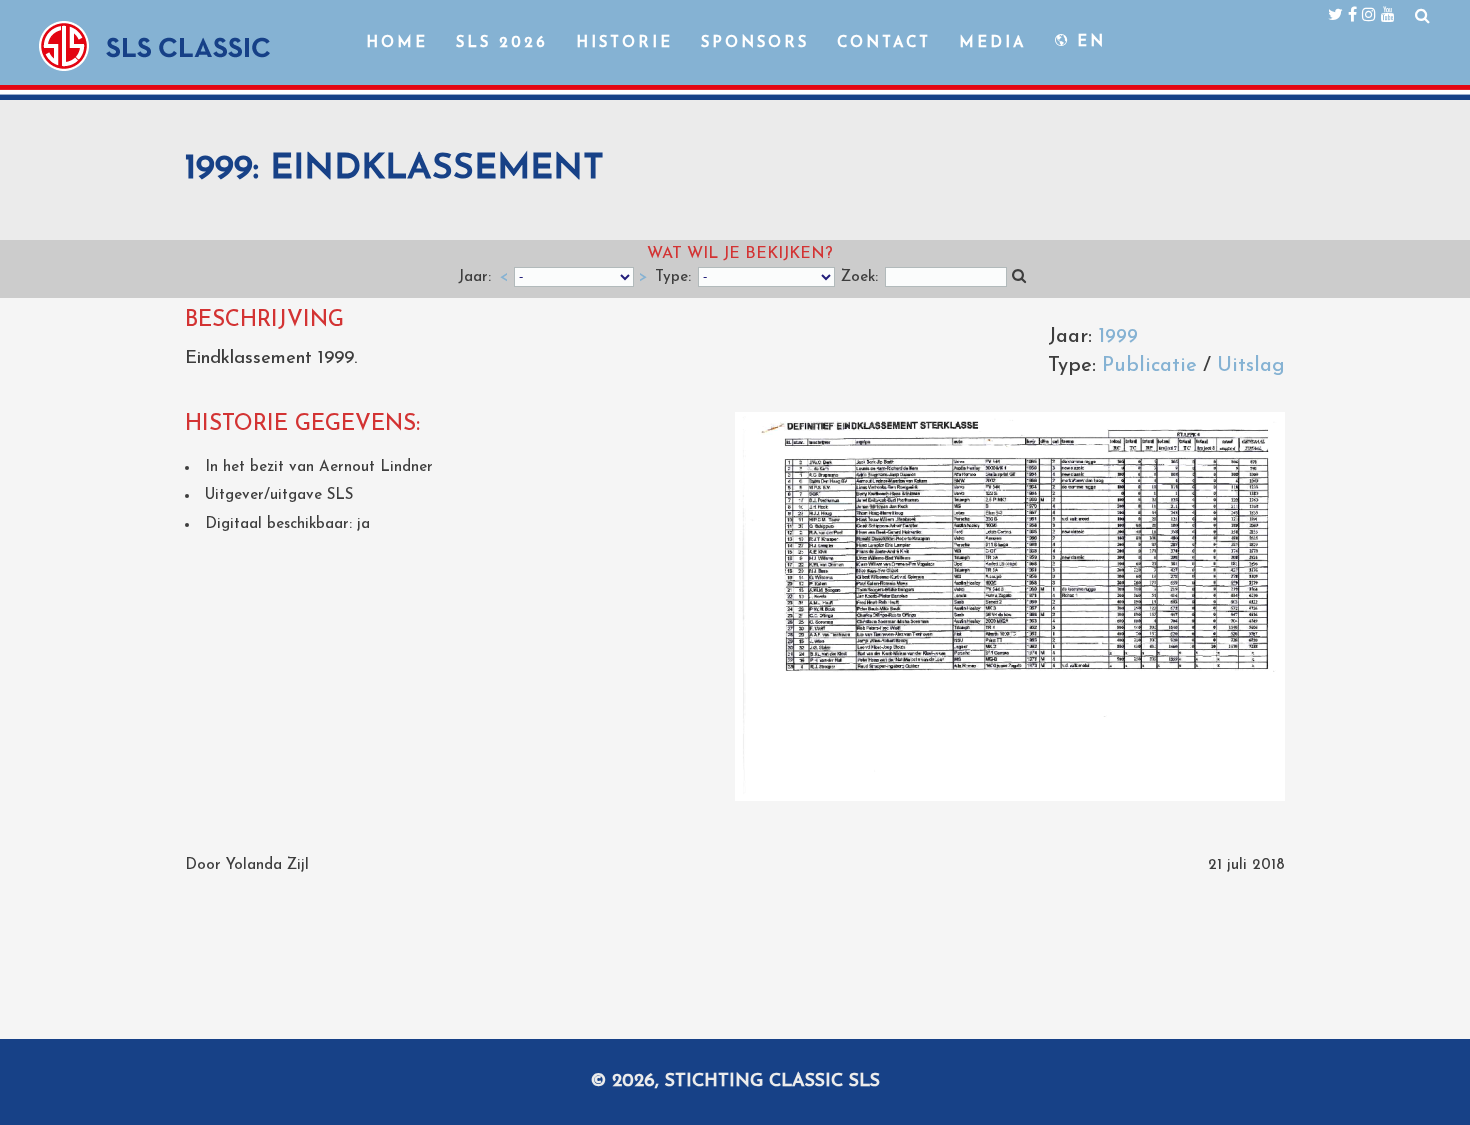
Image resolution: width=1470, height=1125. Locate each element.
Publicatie (1149, 366)
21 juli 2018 (1246, 865)
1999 (1118, 337)
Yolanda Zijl (267, 865)
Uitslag (1251, 366)
